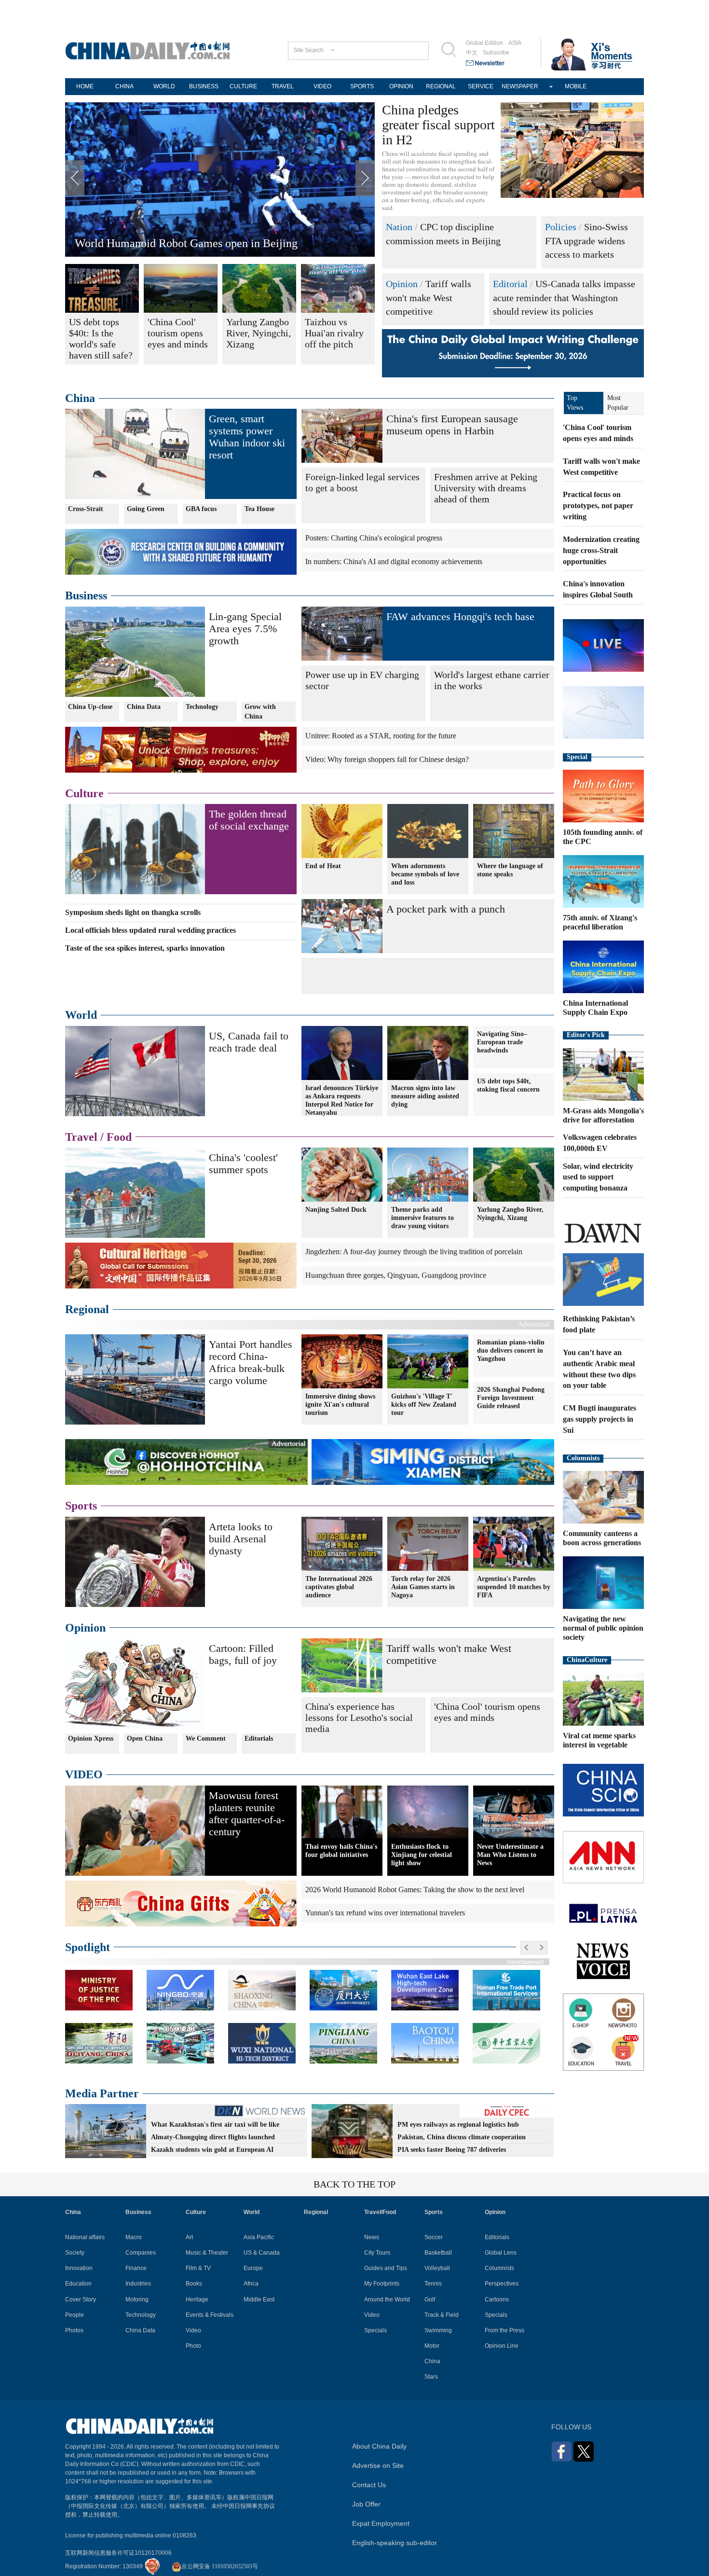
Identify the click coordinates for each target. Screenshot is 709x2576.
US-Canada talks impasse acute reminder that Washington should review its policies (564, 298)
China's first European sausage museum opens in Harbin (452, 425)
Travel (81, 1137)
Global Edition (484, 43)
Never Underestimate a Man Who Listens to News (510, 1855)
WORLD (164, 86)
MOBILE (576, 86)
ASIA (515, 43)
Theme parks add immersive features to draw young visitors (423, 1218)
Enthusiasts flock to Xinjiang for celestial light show (422, 1855)
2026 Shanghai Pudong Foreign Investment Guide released (511, 1398)
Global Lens (501, 2253)
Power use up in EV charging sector (362, 680)
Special (577, 757)
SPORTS (362, 86)
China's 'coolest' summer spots (243, 1163)
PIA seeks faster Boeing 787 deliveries (452, 2150)
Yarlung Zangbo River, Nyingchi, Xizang (510, 1214)
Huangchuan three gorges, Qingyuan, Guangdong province (396, 1275)
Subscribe (496, 53)
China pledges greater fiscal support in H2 (438, 125)
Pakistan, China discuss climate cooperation (462, 2137)
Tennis (433, 2284)
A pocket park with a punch (446, 909)
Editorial (510, 284)
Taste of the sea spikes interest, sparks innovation (145, 948)
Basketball (438, 2253)
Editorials (259, 1738)
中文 (472, 53)
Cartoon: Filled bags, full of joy (243, 1654)
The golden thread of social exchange (249, 820)
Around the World (387, 2299)
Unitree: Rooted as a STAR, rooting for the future (381, 736)
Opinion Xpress (91, 1738)
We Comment (206, 1738)
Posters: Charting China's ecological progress (374, 538)
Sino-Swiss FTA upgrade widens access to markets (586, 241)
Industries (138, 2284)
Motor (432, 2346)
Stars (431, 2377)
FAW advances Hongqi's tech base (460, 616)
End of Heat (323, 866)
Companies (141, 2253)
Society (75, 2253)
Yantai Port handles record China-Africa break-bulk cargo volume (251, 1362)
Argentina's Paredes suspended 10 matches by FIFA (514, 1587)
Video (193, 2330)
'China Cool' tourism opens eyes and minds (487, 1712)
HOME (85, 86)
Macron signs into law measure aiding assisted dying (425, 1096)
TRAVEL (283, 86)
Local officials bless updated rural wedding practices (150, 930)
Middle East (259, 2299)
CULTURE (243, 86)
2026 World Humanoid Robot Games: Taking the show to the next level (415, 1890)
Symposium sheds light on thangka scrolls (133, 912)
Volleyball (437, 2268)
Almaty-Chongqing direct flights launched (213, 2137)
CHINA (124, 86)
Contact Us (369, 2485)
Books (194, 2284)
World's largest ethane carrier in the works (492, 680)
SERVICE (481, 86)
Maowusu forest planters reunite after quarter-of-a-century (211, 243)
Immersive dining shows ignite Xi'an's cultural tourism (340, 1405)
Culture (84, 793)
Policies (561, 227)
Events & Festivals (210, 2315)
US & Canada (262, 2253)
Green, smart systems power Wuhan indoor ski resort (247, 437)
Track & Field (442, 2315)
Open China (145, 1738)
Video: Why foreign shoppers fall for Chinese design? (387, 759)
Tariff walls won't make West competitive (429, 298)
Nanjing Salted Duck (336, 1210)
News (372, 2237)
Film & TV (198, 2268)
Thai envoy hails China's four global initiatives (341, 1851)
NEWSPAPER (520, 86)
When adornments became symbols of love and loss (425, 874)
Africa (251, 2284)
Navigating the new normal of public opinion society (603, 1628)
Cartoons (497, 2299)
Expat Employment (381, 2523)
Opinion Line (502, 2346)
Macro (134, 2237)
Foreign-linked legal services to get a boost (362, 482)
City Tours (377, 2253)
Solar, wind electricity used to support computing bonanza (598, 1177)
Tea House (259, 509)
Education (78, 2284)
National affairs (85, 2237)
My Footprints (382, 2284)
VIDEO (322, 86)
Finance (136, 2268)
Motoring (137, 2299)
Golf (430, 2299)
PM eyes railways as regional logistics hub (458, 2125)
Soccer (434, 2237)
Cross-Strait (86, 509)
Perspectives (502, 2284)
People (75, 2315)
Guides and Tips (386, 2268)
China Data (144, 707)
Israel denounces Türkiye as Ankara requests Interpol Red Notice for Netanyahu (342, 1100)
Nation (399, 227)
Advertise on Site (378, 2465)
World (81, 1015)
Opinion (402, 284)
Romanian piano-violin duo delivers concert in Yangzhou (511, 1350)
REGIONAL (441, 86)
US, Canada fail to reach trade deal (249, 1042)
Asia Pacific (259, 2237)
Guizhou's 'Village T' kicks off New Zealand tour (424, 1405)
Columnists (583, 1458)
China (80, 398)
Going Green (146, 509)
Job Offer (366, 2504)
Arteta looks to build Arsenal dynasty (241, 1539)
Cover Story (81, 2299)
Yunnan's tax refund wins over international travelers (385, 1913)
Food (119, 1137)
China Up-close (90, 707)
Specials (375, 2330)
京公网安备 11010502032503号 (220, 2566)
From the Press (504, 2330)
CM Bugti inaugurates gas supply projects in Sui (600, 1419)
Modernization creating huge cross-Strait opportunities (601, 550)
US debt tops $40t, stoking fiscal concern (508, 1085)
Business (86, 596)
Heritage (197, 2299)
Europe (253, 2268)
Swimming (438, 2330)
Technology (202, 707)
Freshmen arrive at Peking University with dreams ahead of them (486, 488)
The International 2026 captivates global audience (339, 1587)
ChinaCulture (587, 1660)
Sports (81, 1506)
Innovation (79, 2268)
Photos (74, 2330)
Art (189, 2237)
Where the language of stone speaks (510, 870)
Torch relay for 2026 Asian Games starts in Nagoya (423, 1587)
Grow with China (260, 712)
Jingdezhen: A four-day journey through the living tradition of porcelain (414, 1252)
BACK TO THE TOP (354, 2184)
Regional (87, 1309)
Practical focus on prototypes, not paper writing (598, 506)
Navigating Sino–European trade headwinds (502, 1042)
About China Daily (379, 2446)
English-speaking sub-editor (395, 2543)
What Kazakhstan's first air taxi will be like (215, 2125)
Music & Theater (207, 2253)
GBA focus (201, 509)
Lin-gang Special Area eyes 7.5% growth (245, 629)
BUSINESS (204, 86)
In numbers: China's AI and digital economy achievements (394, 561)
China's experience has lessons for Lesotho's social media (359, 1717)
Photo (193, 2346)
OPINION (401, 86)
